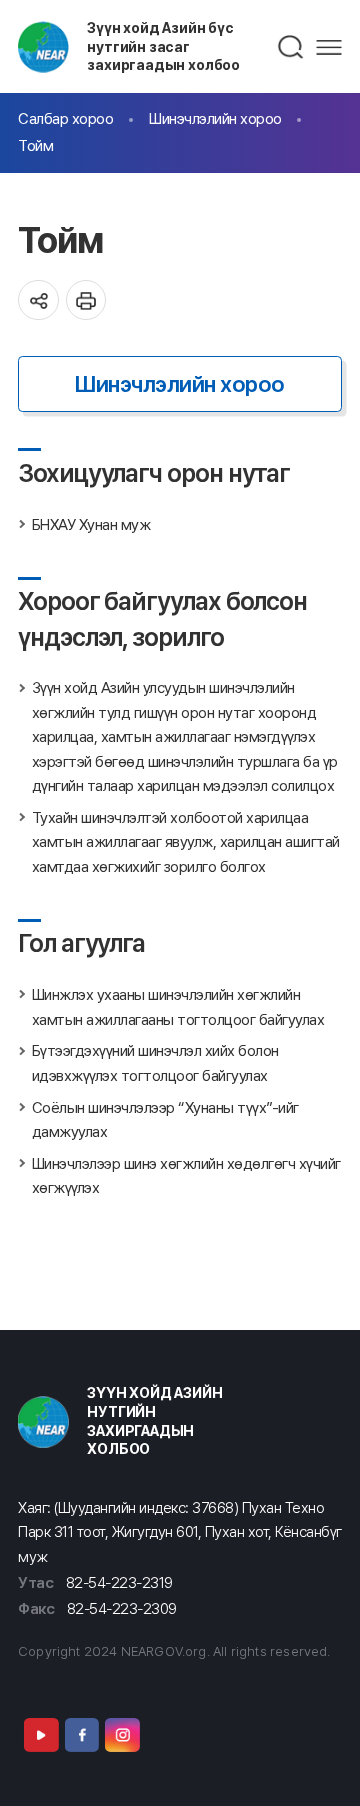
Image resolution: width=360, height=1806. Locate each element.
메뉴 (329, 47)
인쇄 (86, 300)
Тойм (35, 145)
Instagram (122, 1735)
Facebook (82, 1735)
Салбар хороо (65, 118)
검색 (291, 47)
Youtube (41, 1735)
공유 (38, 300)
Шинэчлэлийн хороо (215, 118)
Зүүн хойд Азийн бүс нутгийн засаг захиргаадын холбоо (163, 46)
